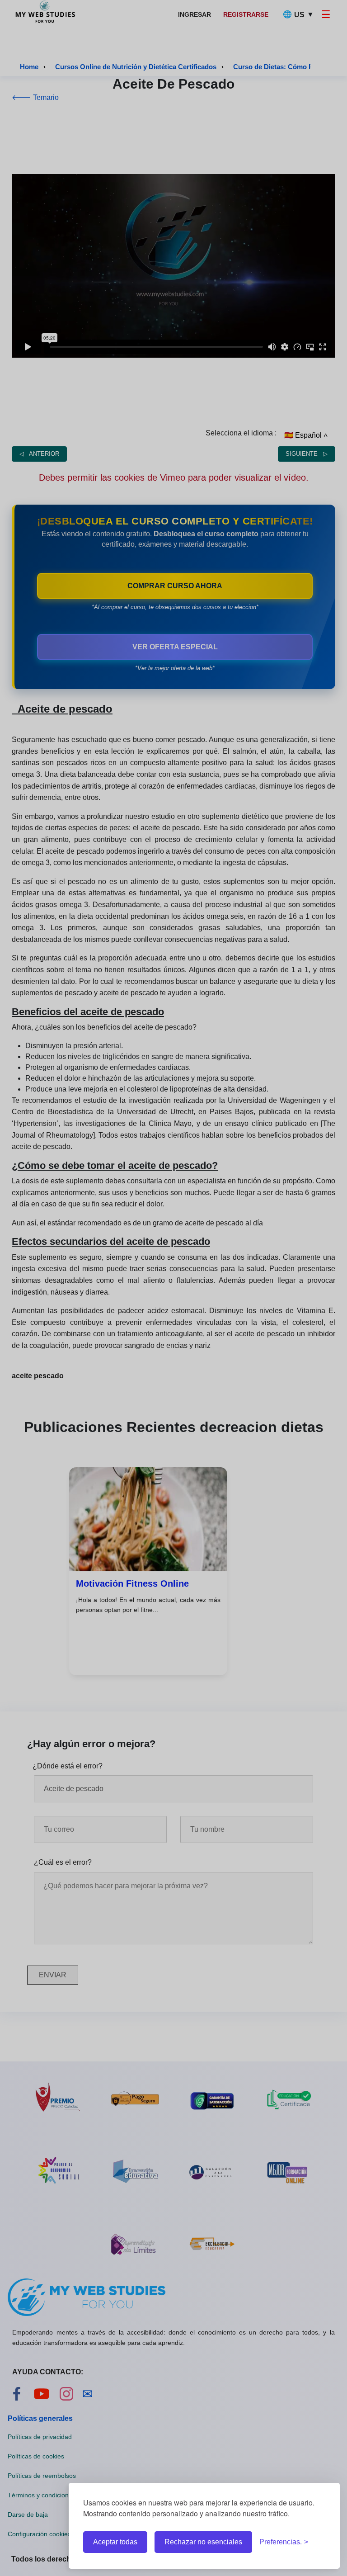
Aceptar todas (115, 2542)
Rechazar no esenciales (203, 2542)
